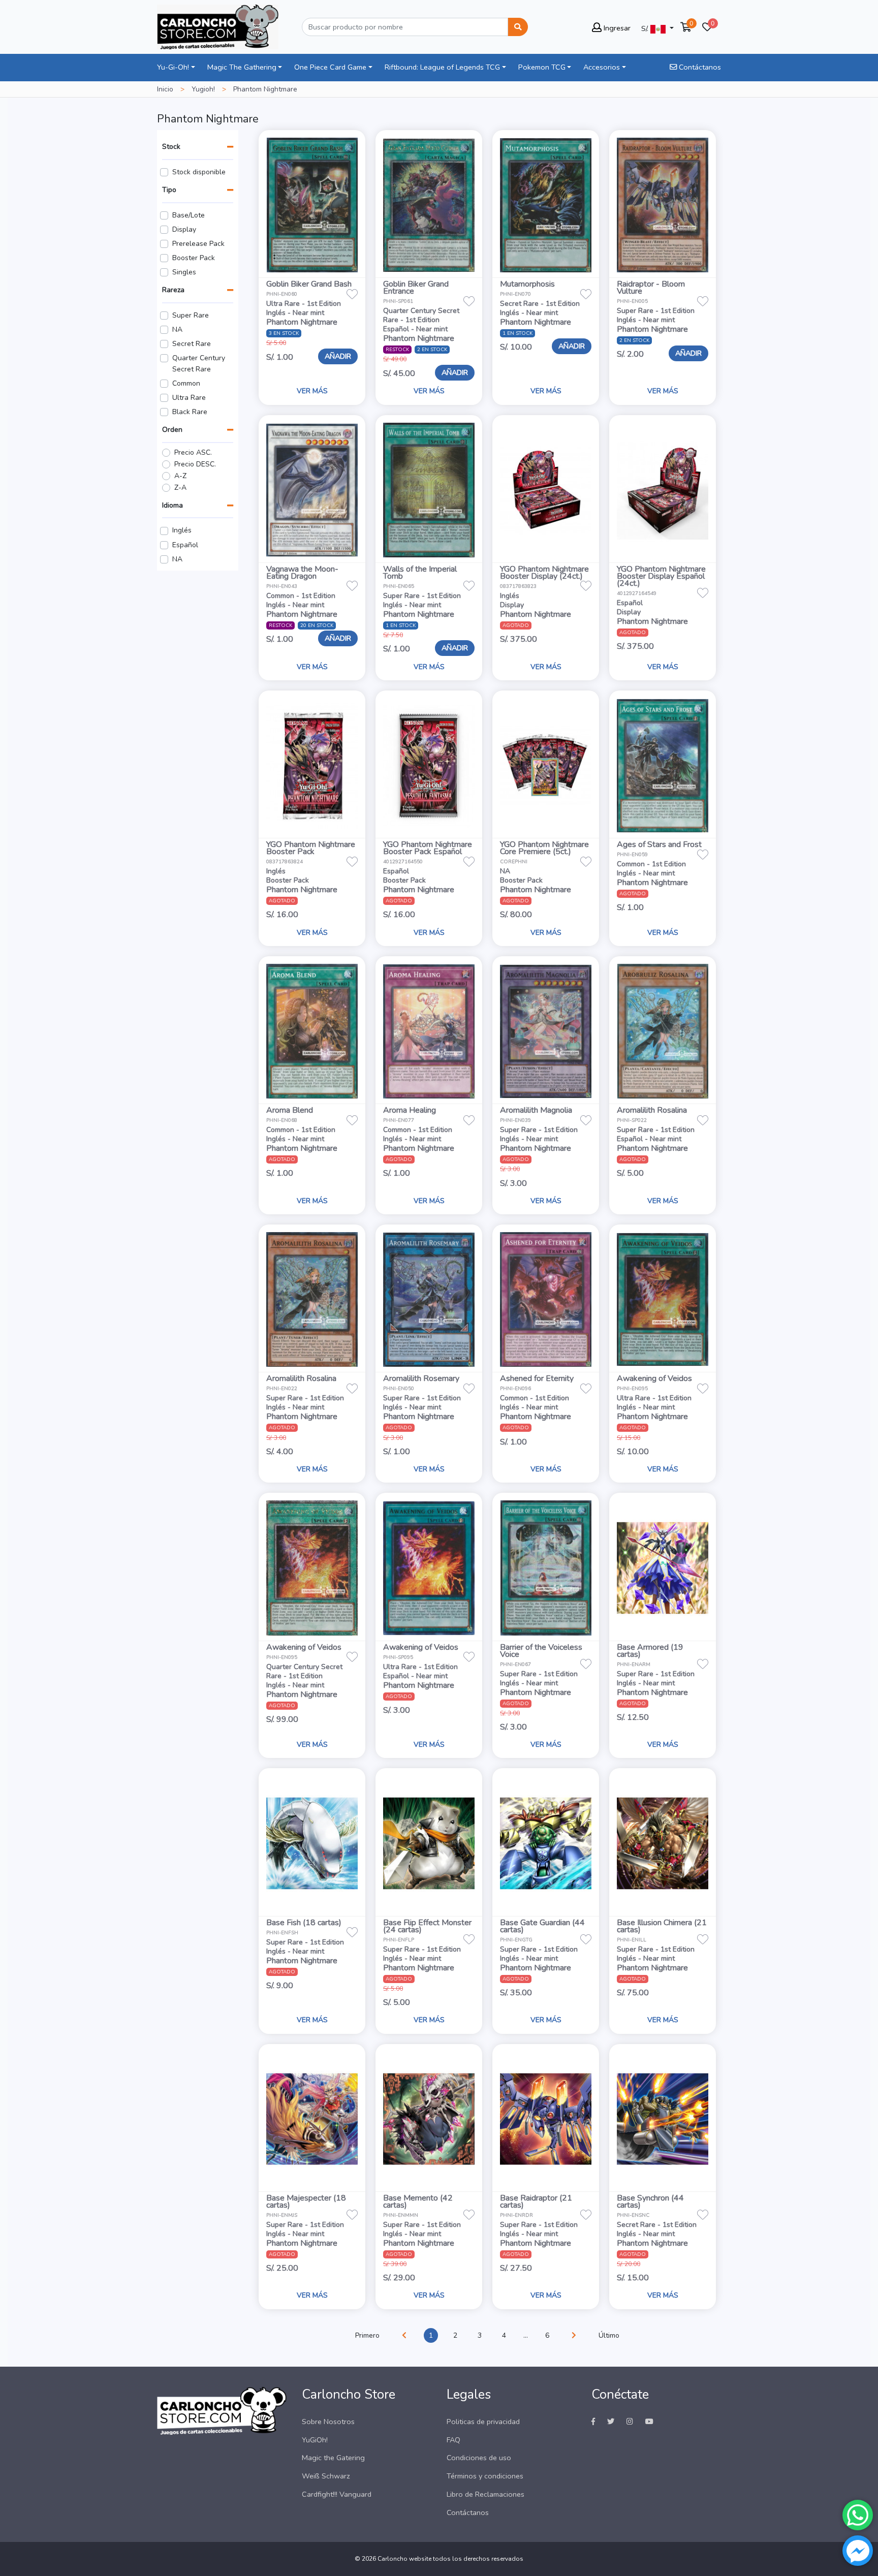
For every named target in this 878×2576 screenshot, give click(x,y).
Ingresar (616, 28)
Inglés (182, 530)
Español (185, 545)
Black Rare (190, 412)
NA (177, 329)
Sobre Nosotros (328, 2422)
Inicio (165, 89)
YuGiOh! (315, 2440)
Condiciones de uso (479, 2458)
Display (184, 229)
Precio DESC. (195, 464)
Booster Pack (194, 258)
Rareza (173, 290)
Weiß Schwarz (326, 2476)
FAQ (453, 2440)
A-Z (180, 476)
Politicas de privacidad (483, 2422)
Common (186, 383)
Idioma (173, 505)
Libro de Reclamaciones (485, 2494)
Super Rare (191, 315)
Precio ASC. (193, 452)
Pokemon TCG (542, 67)
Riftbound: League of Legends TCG (442, 67)
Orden (172, 430)
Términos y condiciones (485, 2476)
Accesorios (602, 67)
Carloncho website (404, 2559)
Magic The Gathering (242, 67)
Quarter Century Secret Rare (199, 364)
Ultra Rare (189, 398)
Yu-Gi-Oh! (173, 67)
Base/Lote (189, 215)
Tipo (169, 190)
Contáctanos (699, 67)
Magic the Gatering (333, 2458)
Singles (184, 272)
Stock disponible (199, 172)
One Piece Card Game (330, 67)
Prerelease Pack (198, 244)
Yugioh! (203, 89)
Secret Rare (192, 344)
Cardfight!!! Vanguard (337, 2494)
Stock (171, 147)
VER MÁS (312, 391)
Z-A (180, 488)
